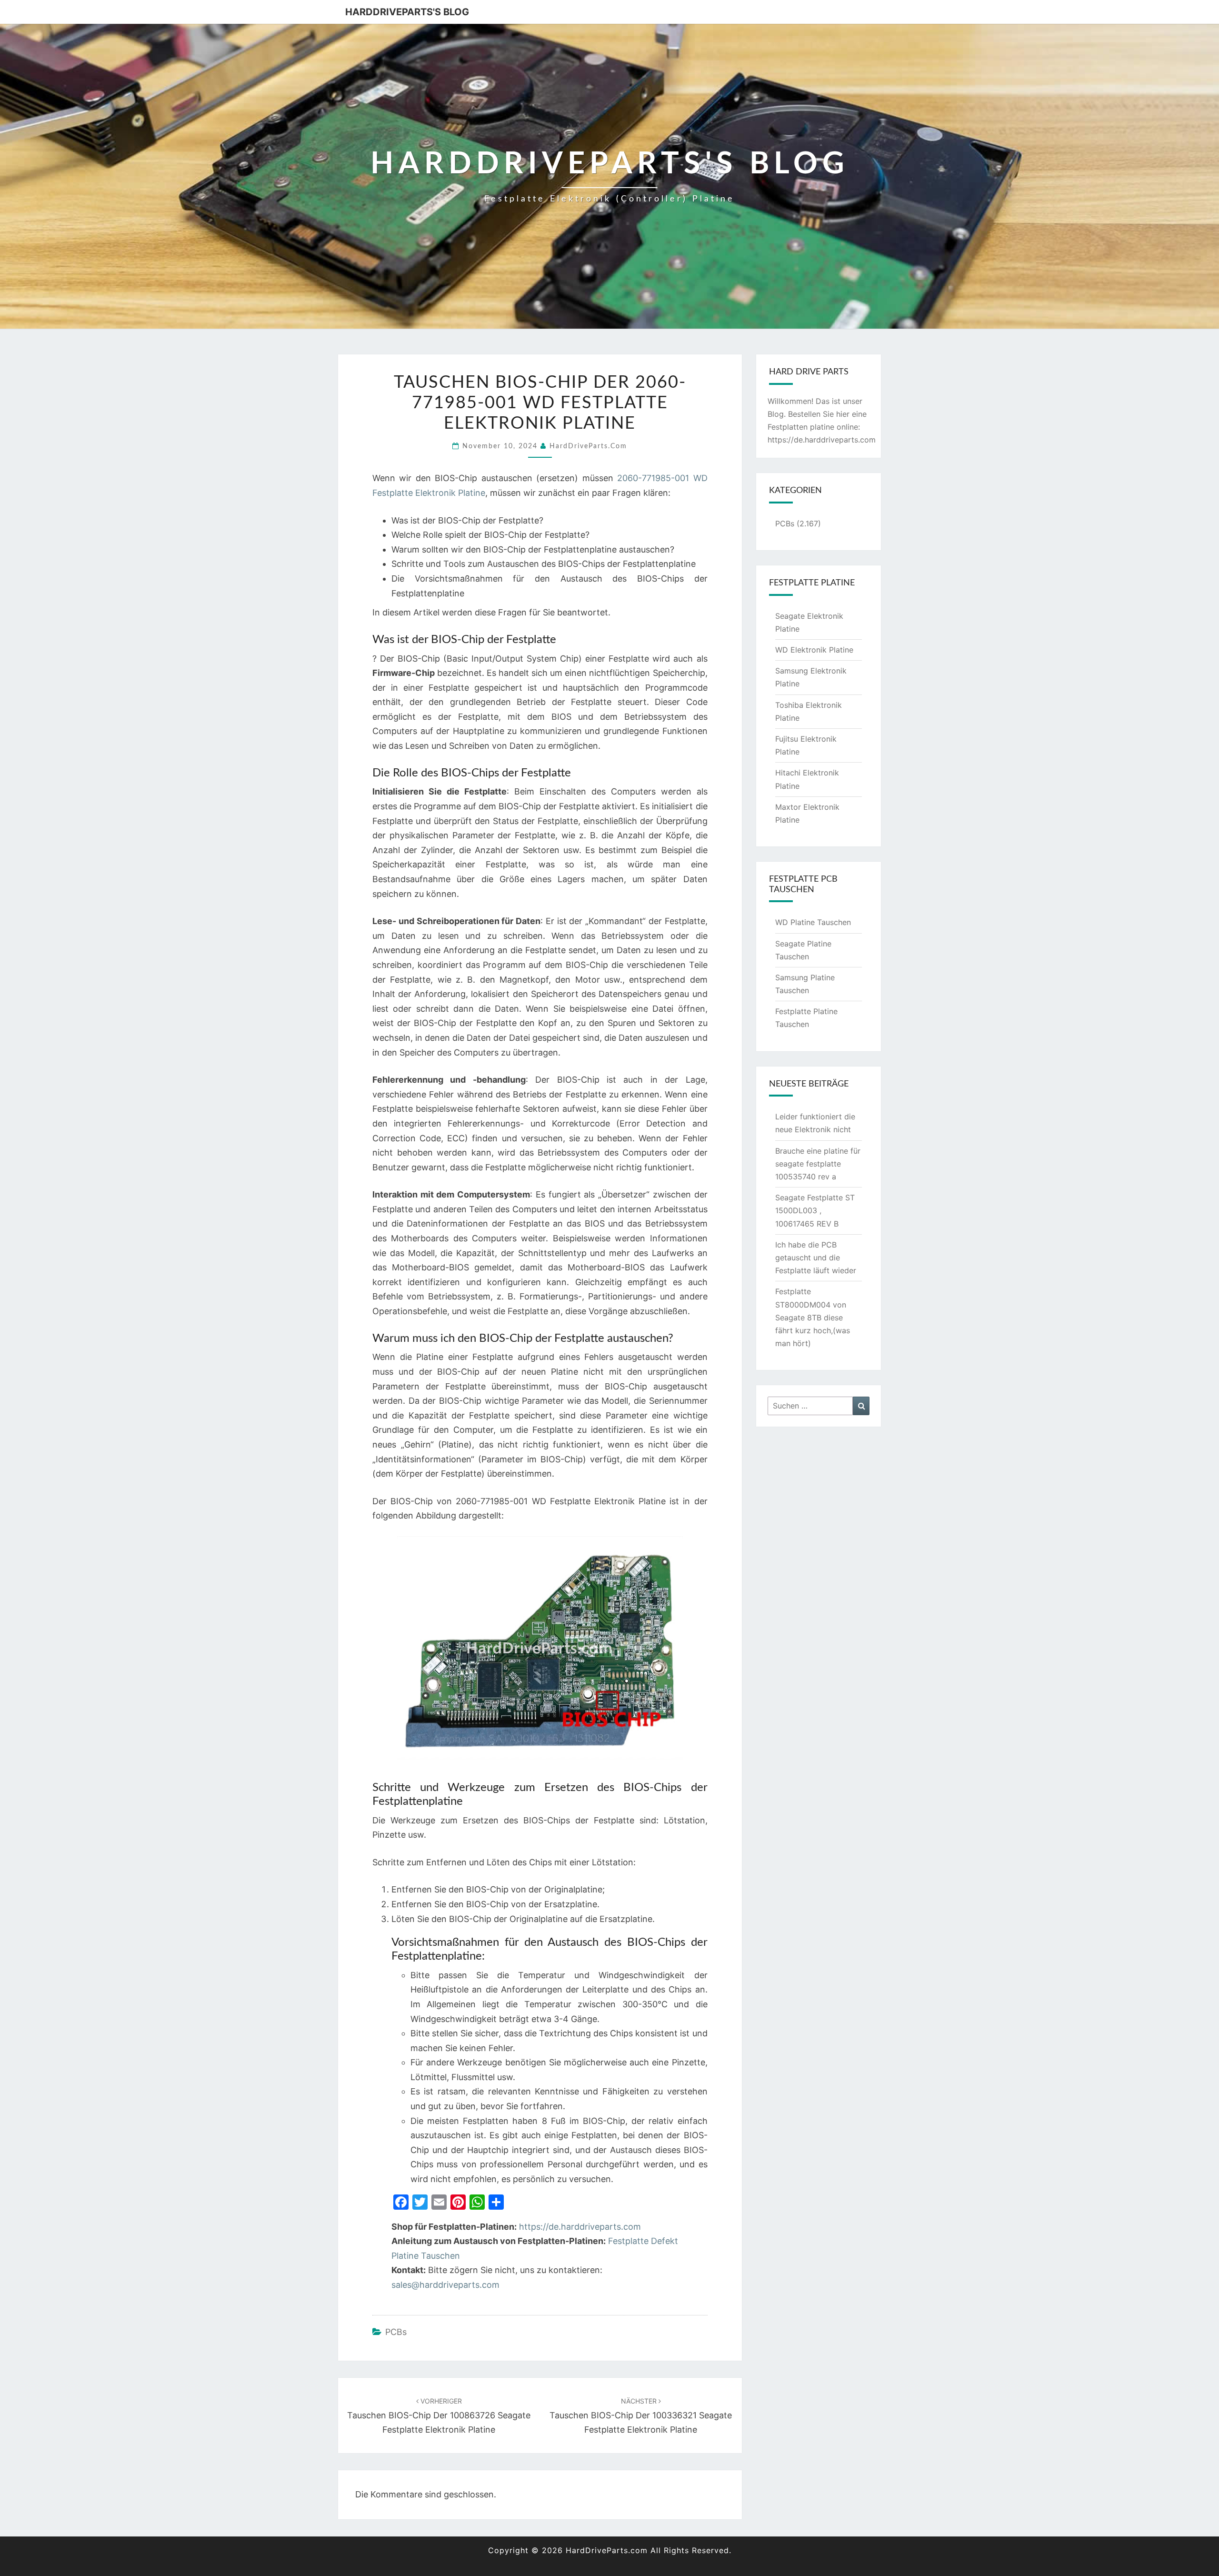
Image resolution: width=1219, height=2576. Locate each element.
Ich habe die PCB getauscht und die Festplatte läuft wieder (816, 1258)
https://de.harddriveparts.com (580, 2227)
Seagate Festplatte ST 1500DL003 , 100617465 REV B (815, 1210)
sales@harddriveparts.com (445, 2285)
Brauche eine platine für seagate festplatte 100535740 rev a (818, 1164)
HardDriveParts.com (588, 446)
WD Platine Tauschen (813, 922)
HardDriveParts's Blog (407, 12)
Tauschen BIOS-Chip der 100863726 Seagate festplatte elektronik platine (439, 2416)
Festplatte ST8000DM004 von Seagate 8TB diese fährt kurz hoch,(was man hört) (813, 1317)
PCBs (396, 2332)
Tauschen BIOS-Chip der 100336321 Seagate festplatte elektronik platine (641, 2416)
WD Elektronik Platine (814, 650)
